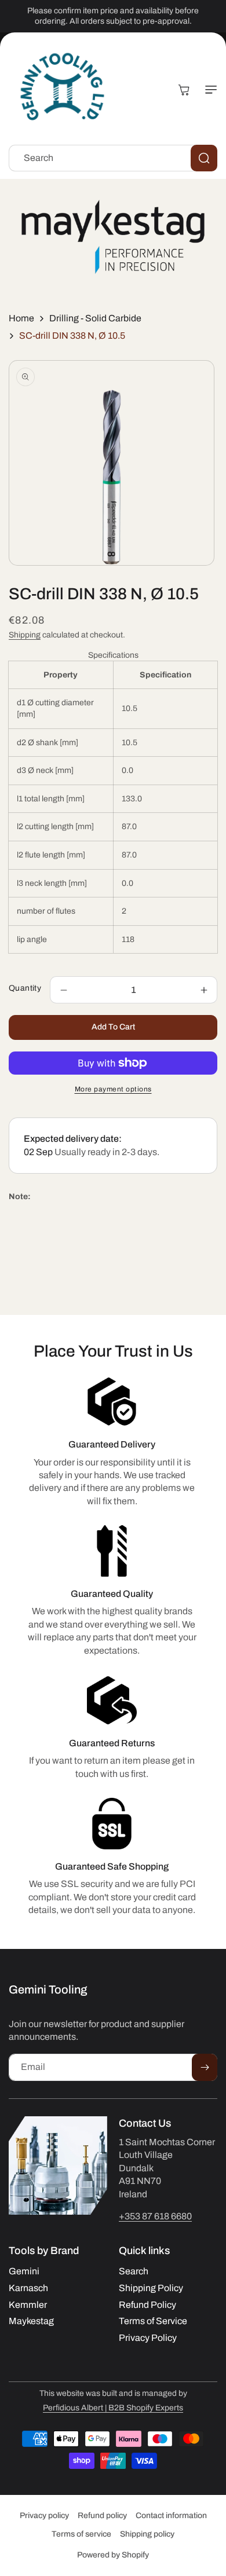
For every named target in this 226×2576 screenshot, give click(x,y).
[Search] (204, 158)
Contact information (171, 2515)
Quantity (25, 988)
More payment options (113, 1089)
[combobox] (113, 158)
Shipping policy (147, 2534)
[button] (206, 90)
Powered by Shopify (113, 2555)
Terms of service (81, 2534)
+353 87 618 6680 (155, 2216)
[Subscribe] (205, 2067)
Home (21, 318)
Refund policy (102, 2515)
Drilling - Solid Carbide (95, 318)
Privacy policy (44, 2515)
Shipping (25, 635)
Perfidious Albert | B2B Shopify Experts (113, 2408)
